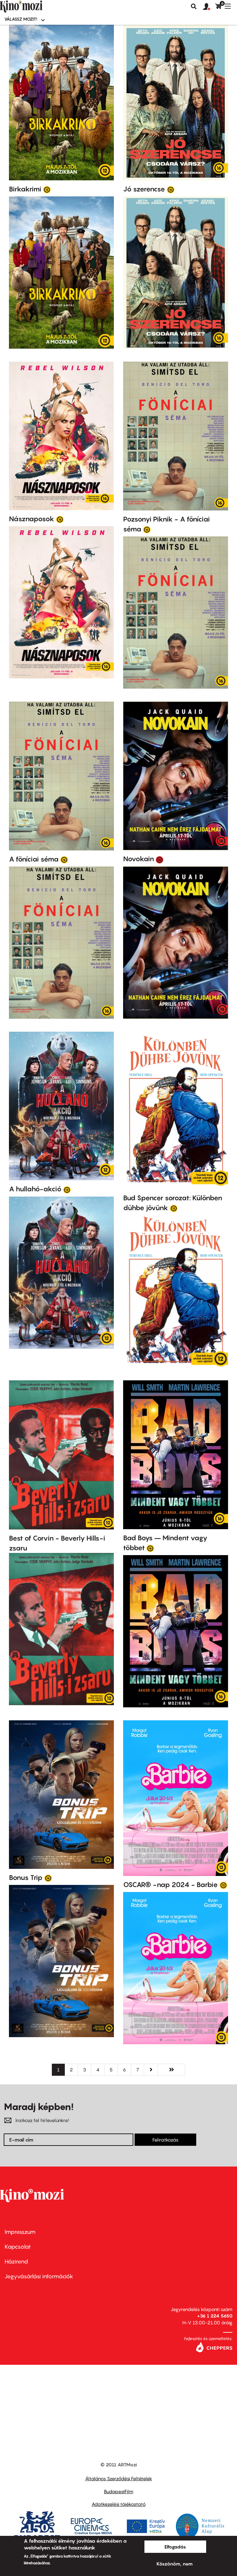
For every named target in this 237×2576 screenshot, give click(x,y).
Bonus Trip (26, 1877)
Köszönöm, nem (175, 2564)
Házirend (16, 2261)
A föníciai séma (34, 859)
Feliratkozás (165, 2140)
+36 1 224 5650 (215, 2316)
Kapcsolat (18, 2247)
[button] (209, 7)
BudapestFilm (119, 2491)
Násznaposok (32, 519)
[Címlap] (31, 6)
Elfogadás (175, 2547)
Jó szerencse (144, 189)
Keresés (194, 6)
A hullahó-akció (35, 1189)
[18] (160, 859)
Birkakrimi (25, 189)
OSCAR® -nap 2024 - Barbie (170, 1885)
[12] (47, 189)
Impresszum (20, 2232)
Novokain (139, 859)
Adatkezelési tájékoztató (119, 2504)
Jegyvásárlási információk (39, 2276)
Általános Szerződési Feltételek (119, 2478)
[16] (171, 189)
